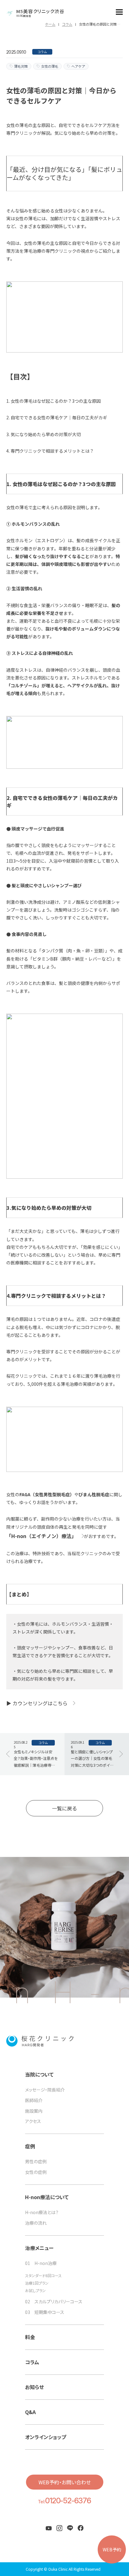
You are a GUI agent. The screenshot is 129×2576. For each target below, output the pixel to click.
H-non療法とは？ (42, 2212)
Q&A (30, 2412)
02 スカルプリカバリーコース (54, 2302)
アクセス (33, 2121)
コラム (32, 2362)
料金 (30, 2337)
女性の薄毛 (50, 66)
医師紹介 (34, 2100)
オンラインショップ (46, 2437)
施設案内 (34, 2111)
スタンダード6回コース (43, 2276)
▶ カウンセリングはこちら (37, 1703)
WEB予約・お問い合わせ (65, 2482)
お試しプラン (35, 2291)
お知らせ (34, 2387)
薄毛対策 (21, 66)
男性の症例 (36, 2162)
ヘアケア (78, 66)
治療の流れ (36, 2223)
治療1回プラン (37, 2283)
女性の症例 (36, 2172)
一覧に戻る (64, 1808)
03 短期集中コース (45, 2312)
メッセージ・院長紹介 (45, 2090)
